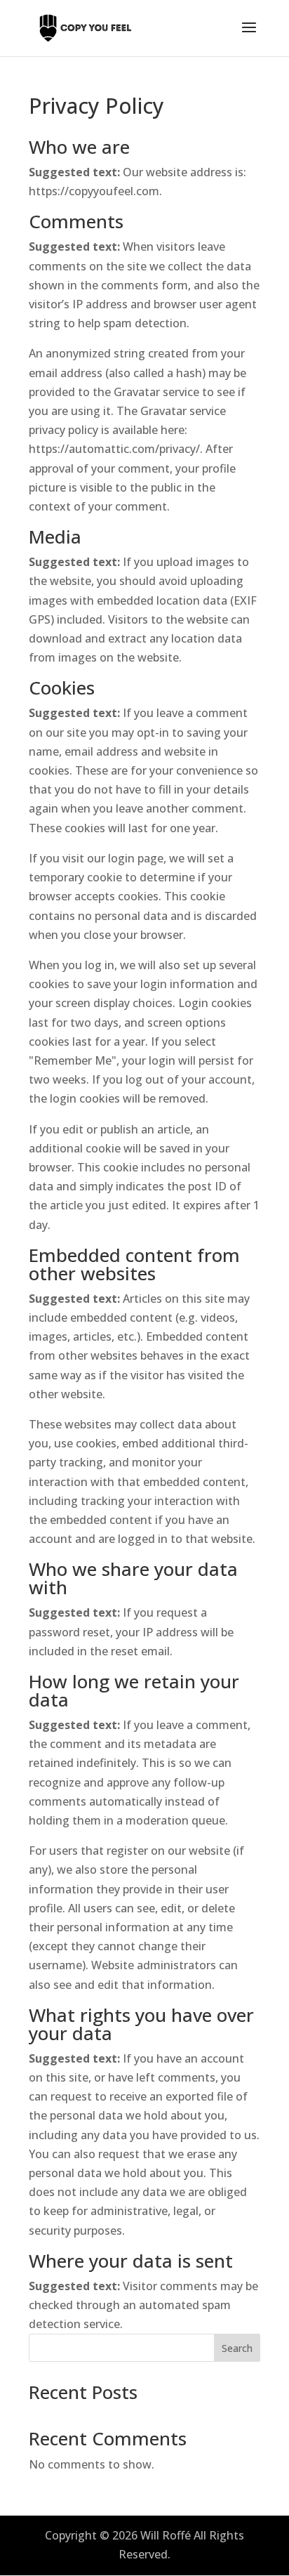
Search (237, 2348)
